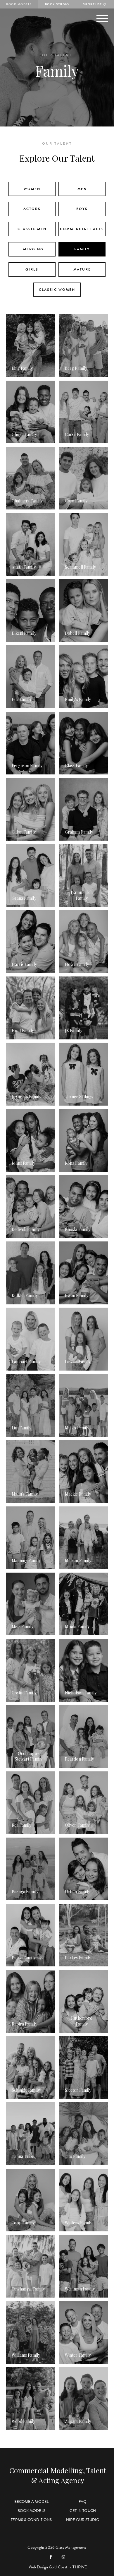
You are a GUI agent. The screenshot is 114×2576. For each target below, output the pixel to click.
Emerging (32, 249)
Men (82, 189)
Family (82, 249)
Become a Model (31, 2502)
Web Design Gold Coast (48, 2567)
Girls (32, 269)
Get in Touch (83, 2511)
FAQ (83, 2502)
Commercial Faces (82, 229)
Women (32, 189)
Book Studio (57, 4)
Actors (32, 209)
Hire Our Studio (83, 2520)
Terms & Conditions (31, 2520)
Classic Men (32, 229)
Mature (82, 269)
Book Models (19, 4)
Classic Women (57, 290)
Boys (82, 209)
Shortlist (93, 4)
